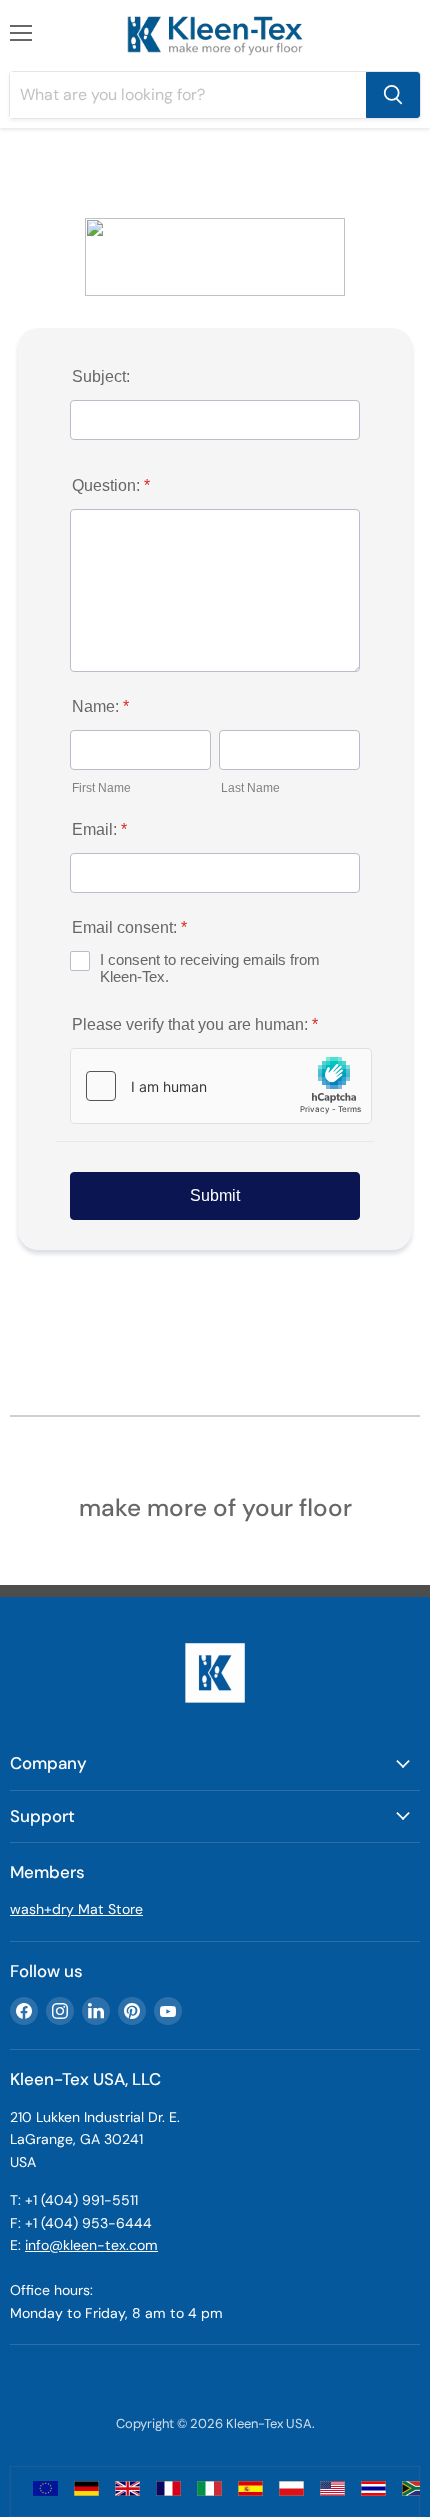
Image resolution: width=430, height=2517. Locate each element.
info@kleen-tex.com (91, 2245)
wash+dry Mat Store (76, 1909)
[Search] (393, 95)
